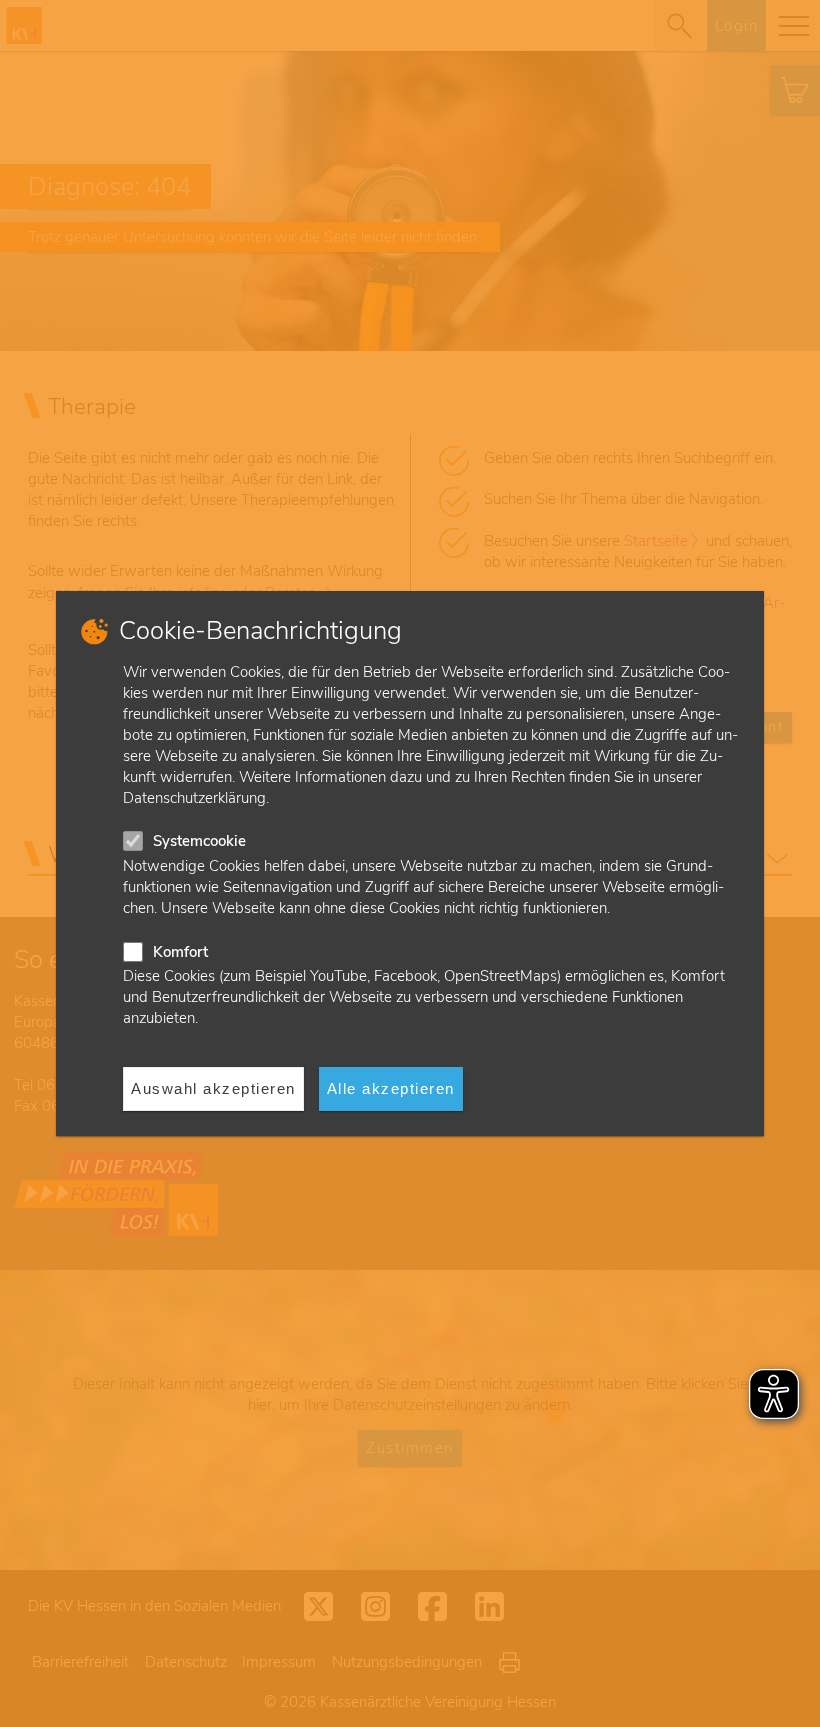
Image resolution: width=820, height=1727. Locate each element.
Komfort (180, 952)
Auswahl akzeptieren (213, 1088)
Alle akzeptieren (391, 1088)
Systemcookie (199, 841)
